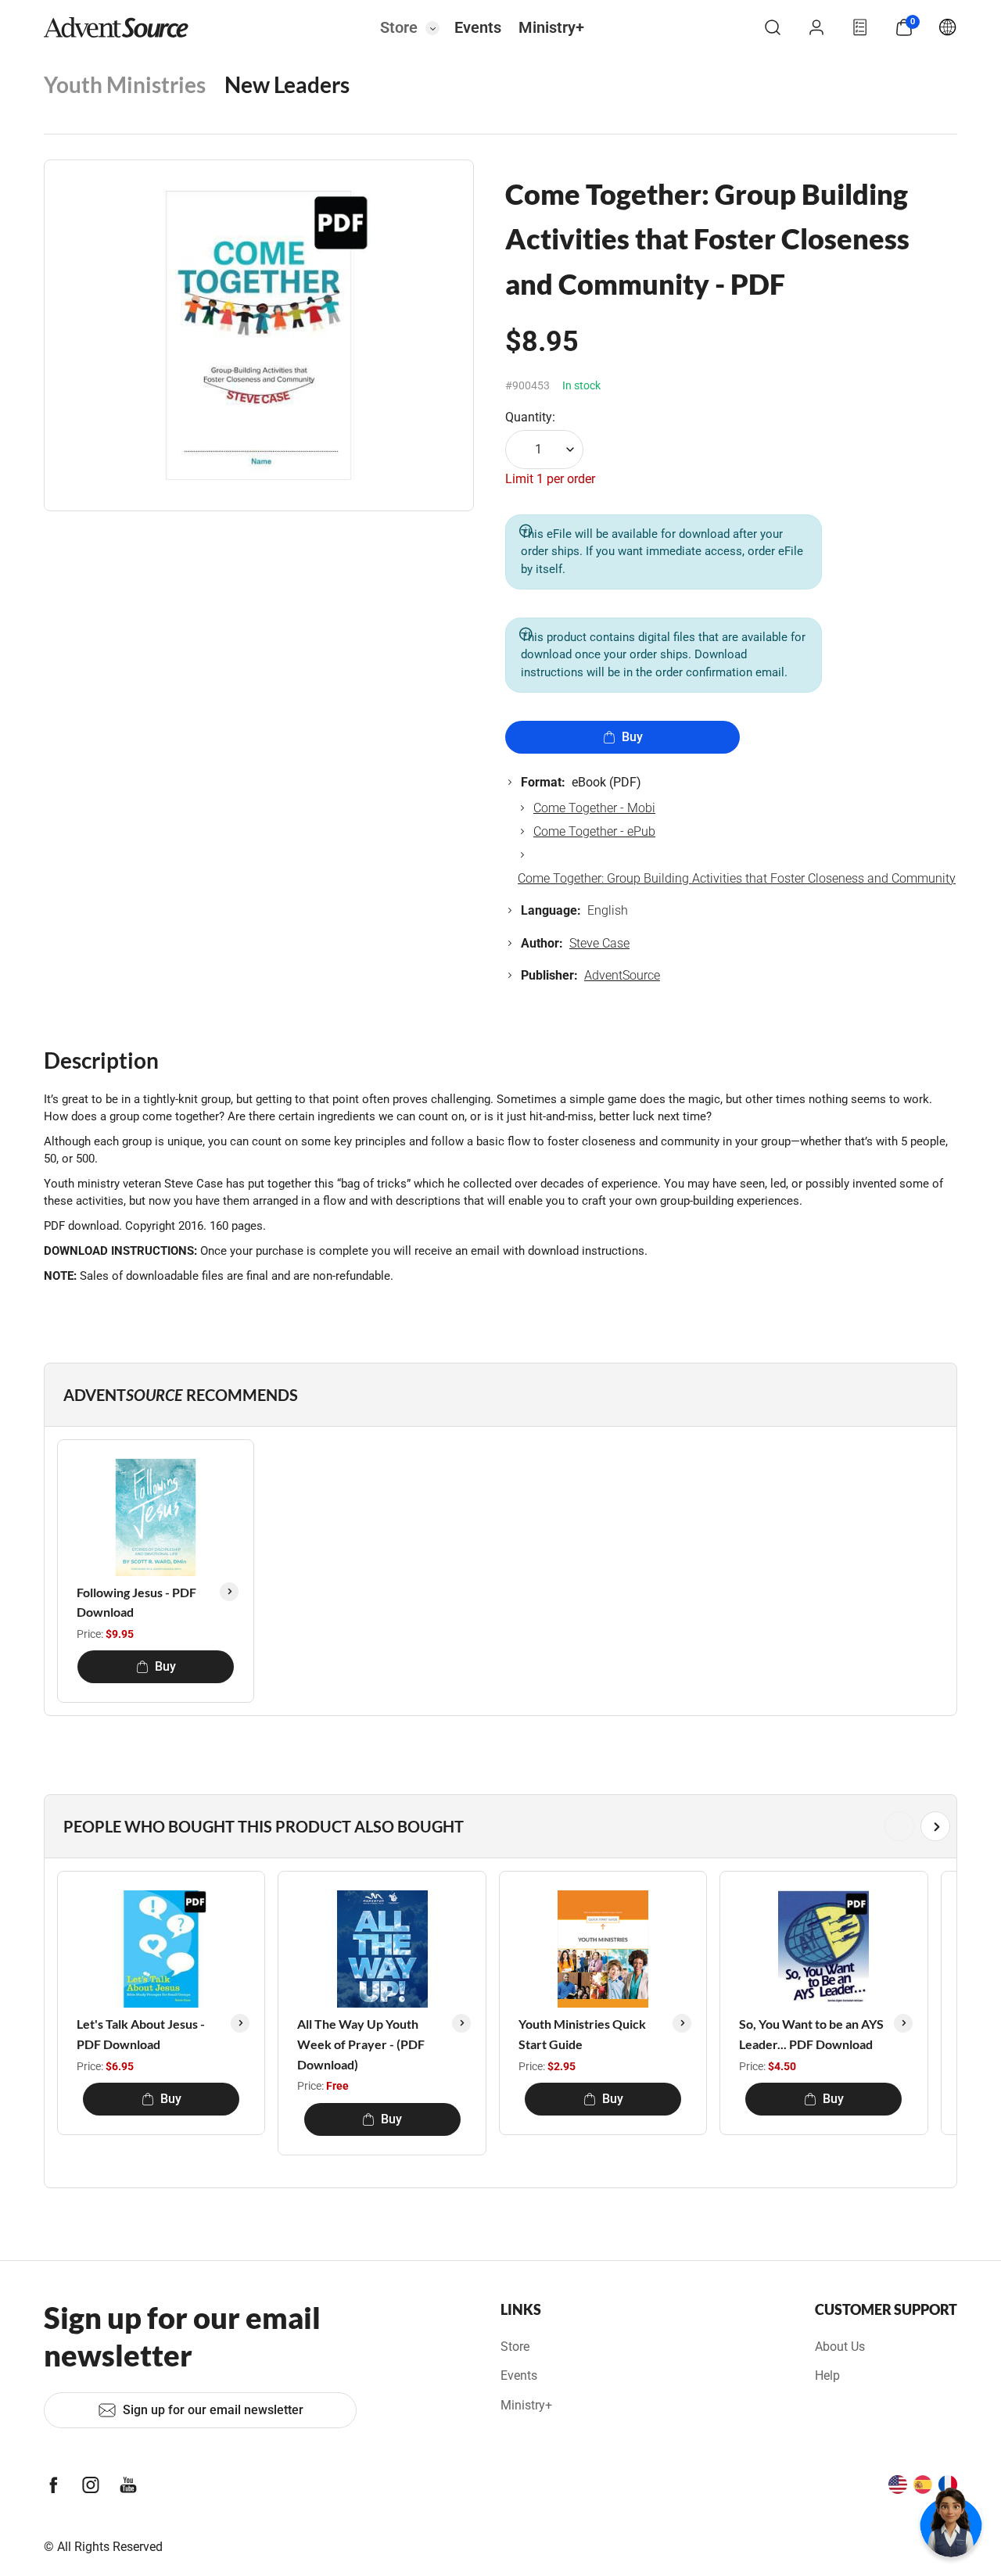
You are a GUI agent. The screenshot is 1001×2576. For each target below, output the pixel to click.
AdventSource (622, 975)
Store (399, 27)
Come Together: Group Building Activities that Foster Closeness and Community (737, 878)
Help (827, 2375)
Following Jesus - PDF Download (136, 1602)
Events (478, 27)
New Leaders (287, 84)
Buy (632, 737)
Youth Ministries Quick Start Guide (582, 2034)
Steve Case (599, 943)
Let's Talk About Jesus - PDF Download (141, 2034)
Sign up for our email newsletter (213, 2410)
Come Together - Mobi (594, 808)
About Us (840, 2347)
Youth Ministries (125, 84)
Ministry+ (551, 27)
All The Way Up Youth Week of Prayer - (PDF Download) (361, 2044)
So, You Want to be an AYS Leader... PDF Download (811, 2034)
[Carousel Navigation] (497, 1826)
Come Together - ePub (594, 831)
